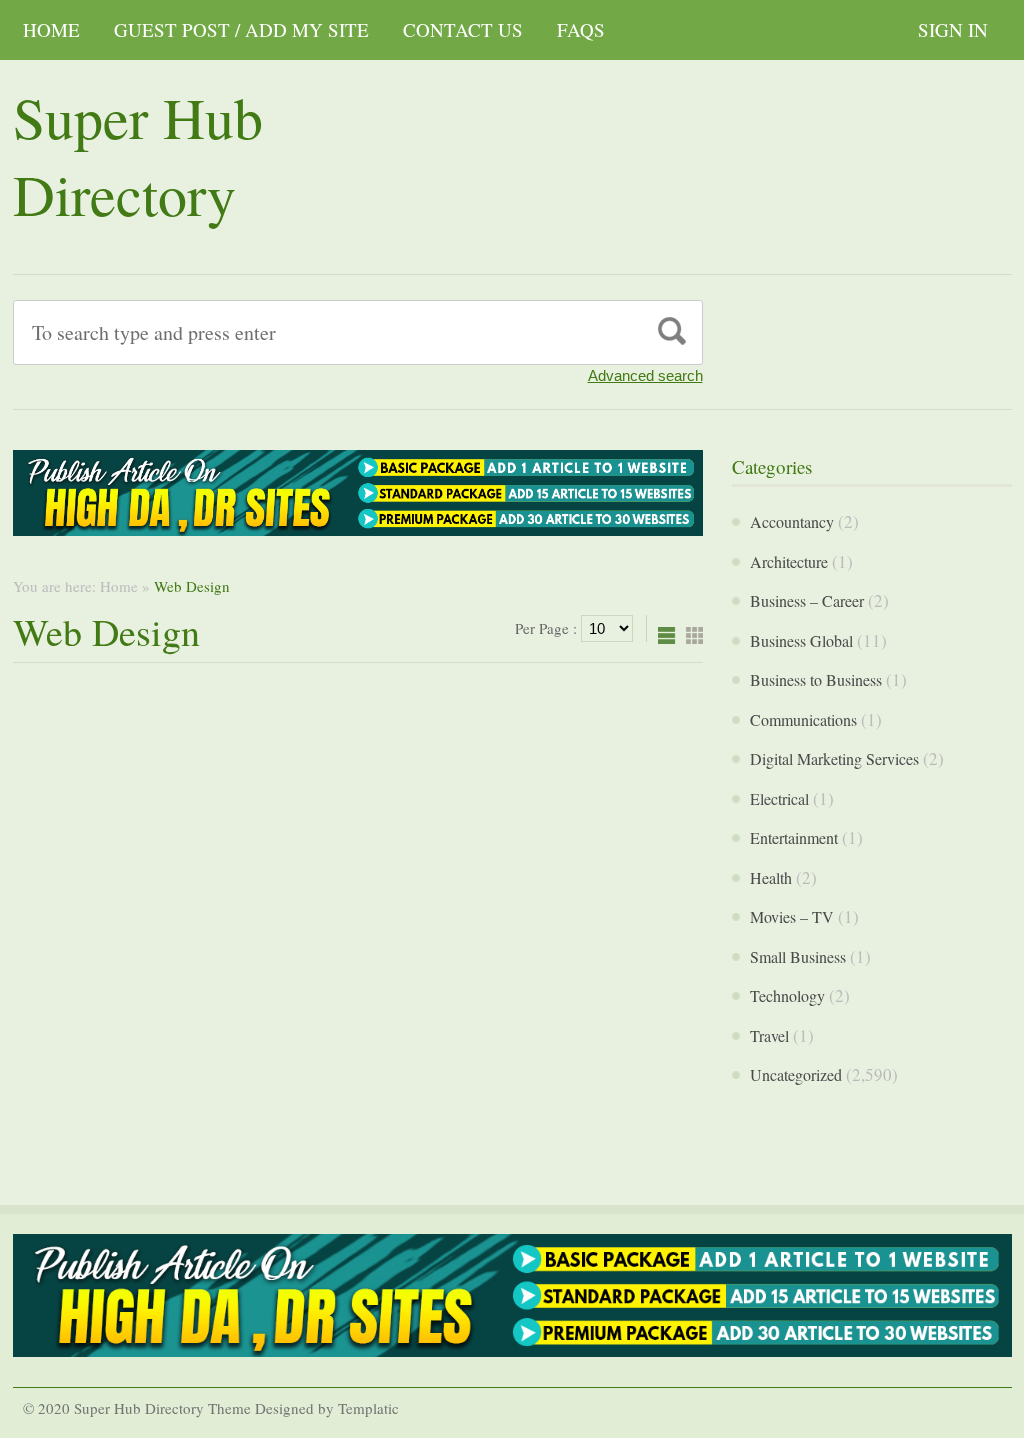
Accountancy (792, 521)
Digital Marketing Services (834, 758)
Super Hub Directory (138, 155)
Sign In (953, 29)
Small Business (798, 956)
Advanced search (645, 375)
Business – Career (807, 600)
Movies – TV (792, 916)
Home (51, 29)
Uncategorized (796, 1074)
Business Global (801, 640)
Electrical (779, 798)
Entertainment (794, 837)
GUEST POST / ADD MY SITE (241, 29)
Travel (769, 1035)
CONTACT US (463, 29)
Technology (787, 995)
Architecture (789, 561)
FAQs (581, 29)
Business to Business (816, 679)
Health (771, 877)
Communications (803, 719)
